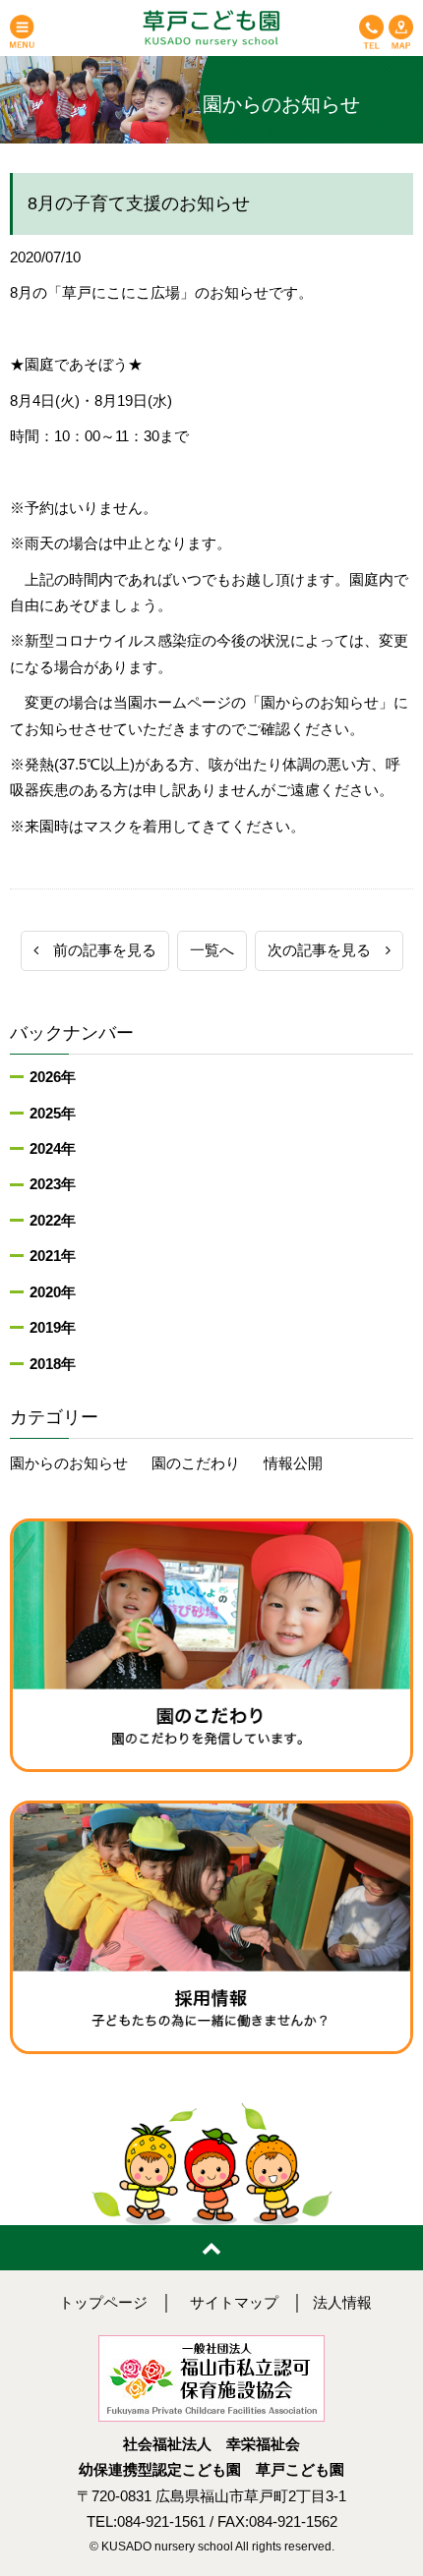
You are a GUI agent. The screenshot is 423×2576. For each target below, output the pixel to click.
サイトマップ (234, 2303)
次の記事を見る (327, 950)
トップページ (103, 2303)
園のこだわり (196, 1463)
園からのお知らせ (69, 1463)
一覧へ (212, 950)
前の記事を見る (97, 950)
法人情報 (342, 2303)
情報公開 (293, 1463)
